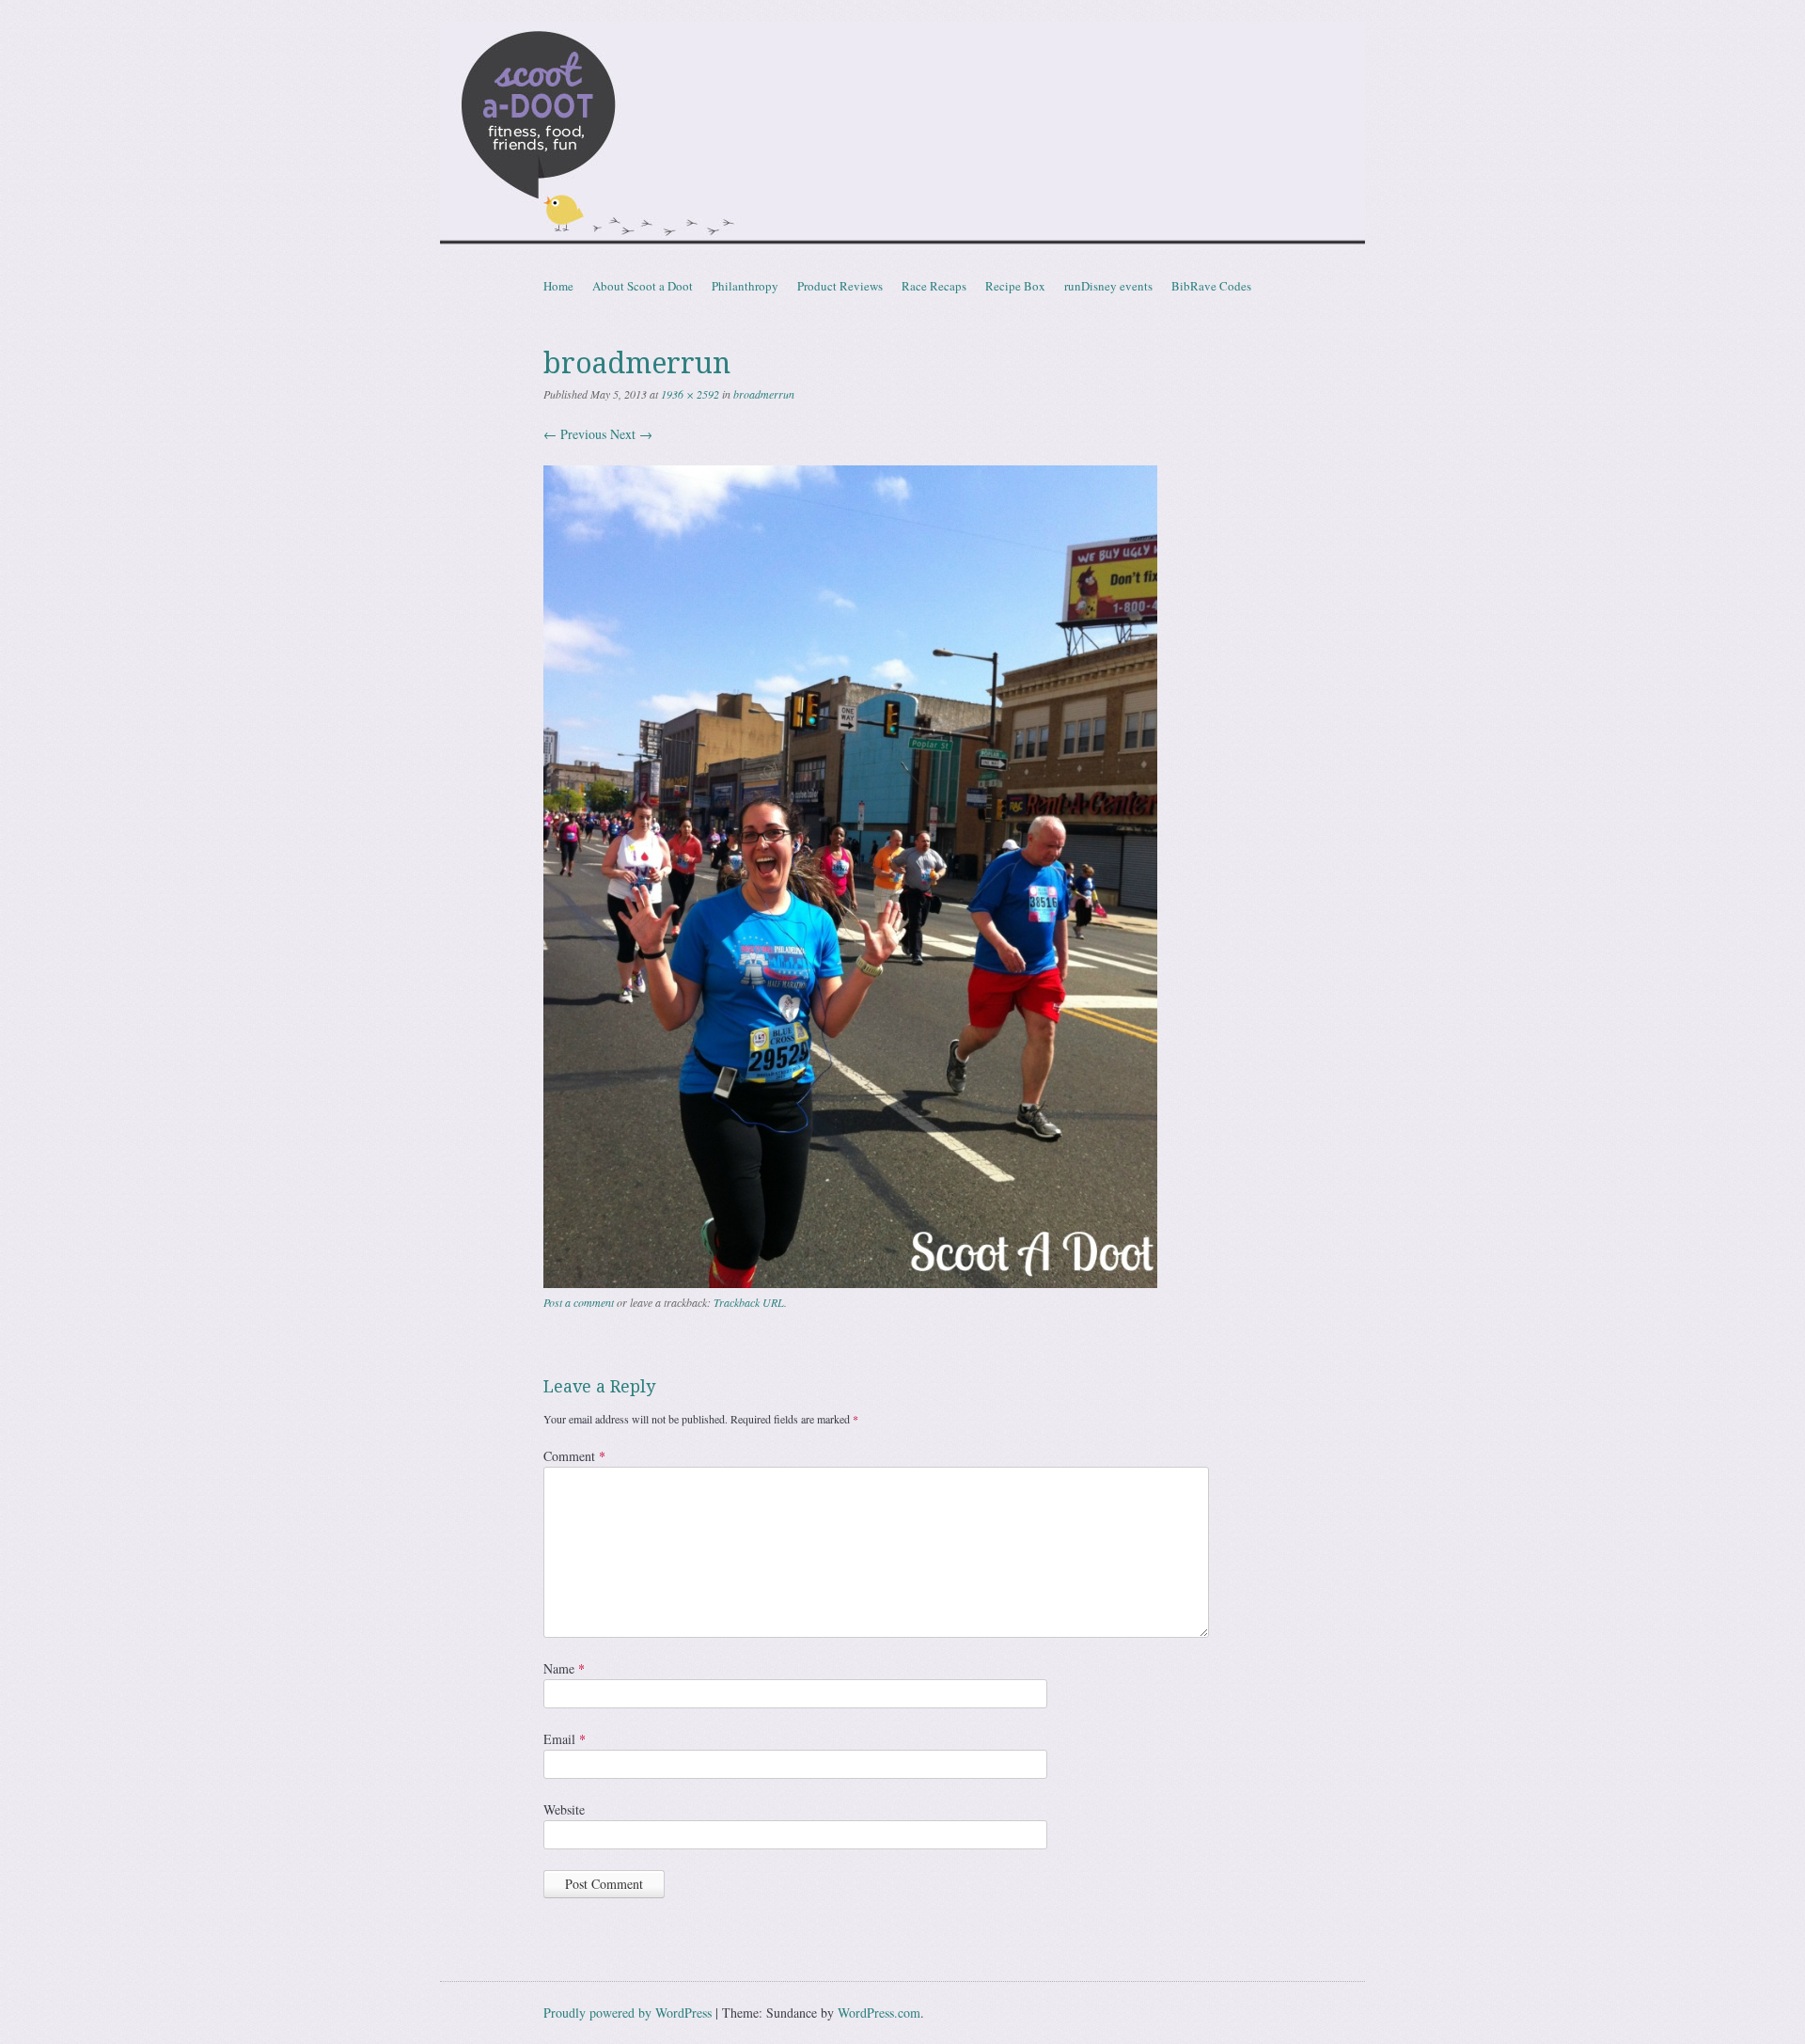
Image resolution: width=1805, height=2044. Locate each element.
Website (564, 1809)
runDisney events (1108, 286)
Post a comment (579, 1302)
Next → (631, 434)
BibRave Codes (1211, 286)
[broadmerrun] (850, 1283)
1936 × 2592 (690, 394)
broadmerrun (764, 394)
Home (558, 286)
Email (565, 1739)
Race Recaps (934, 286)
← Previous (575, 434)
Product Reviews (840, 286)
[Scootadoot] (902, 135)
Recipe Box (1015, 286)
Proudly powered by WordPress (628, 2013)
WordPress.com (879, 2013)
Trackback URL (749, 1302)
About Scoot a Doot (643, 286)
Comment (574, 1456)
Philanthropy (745, 286)
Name (564, 1668)
